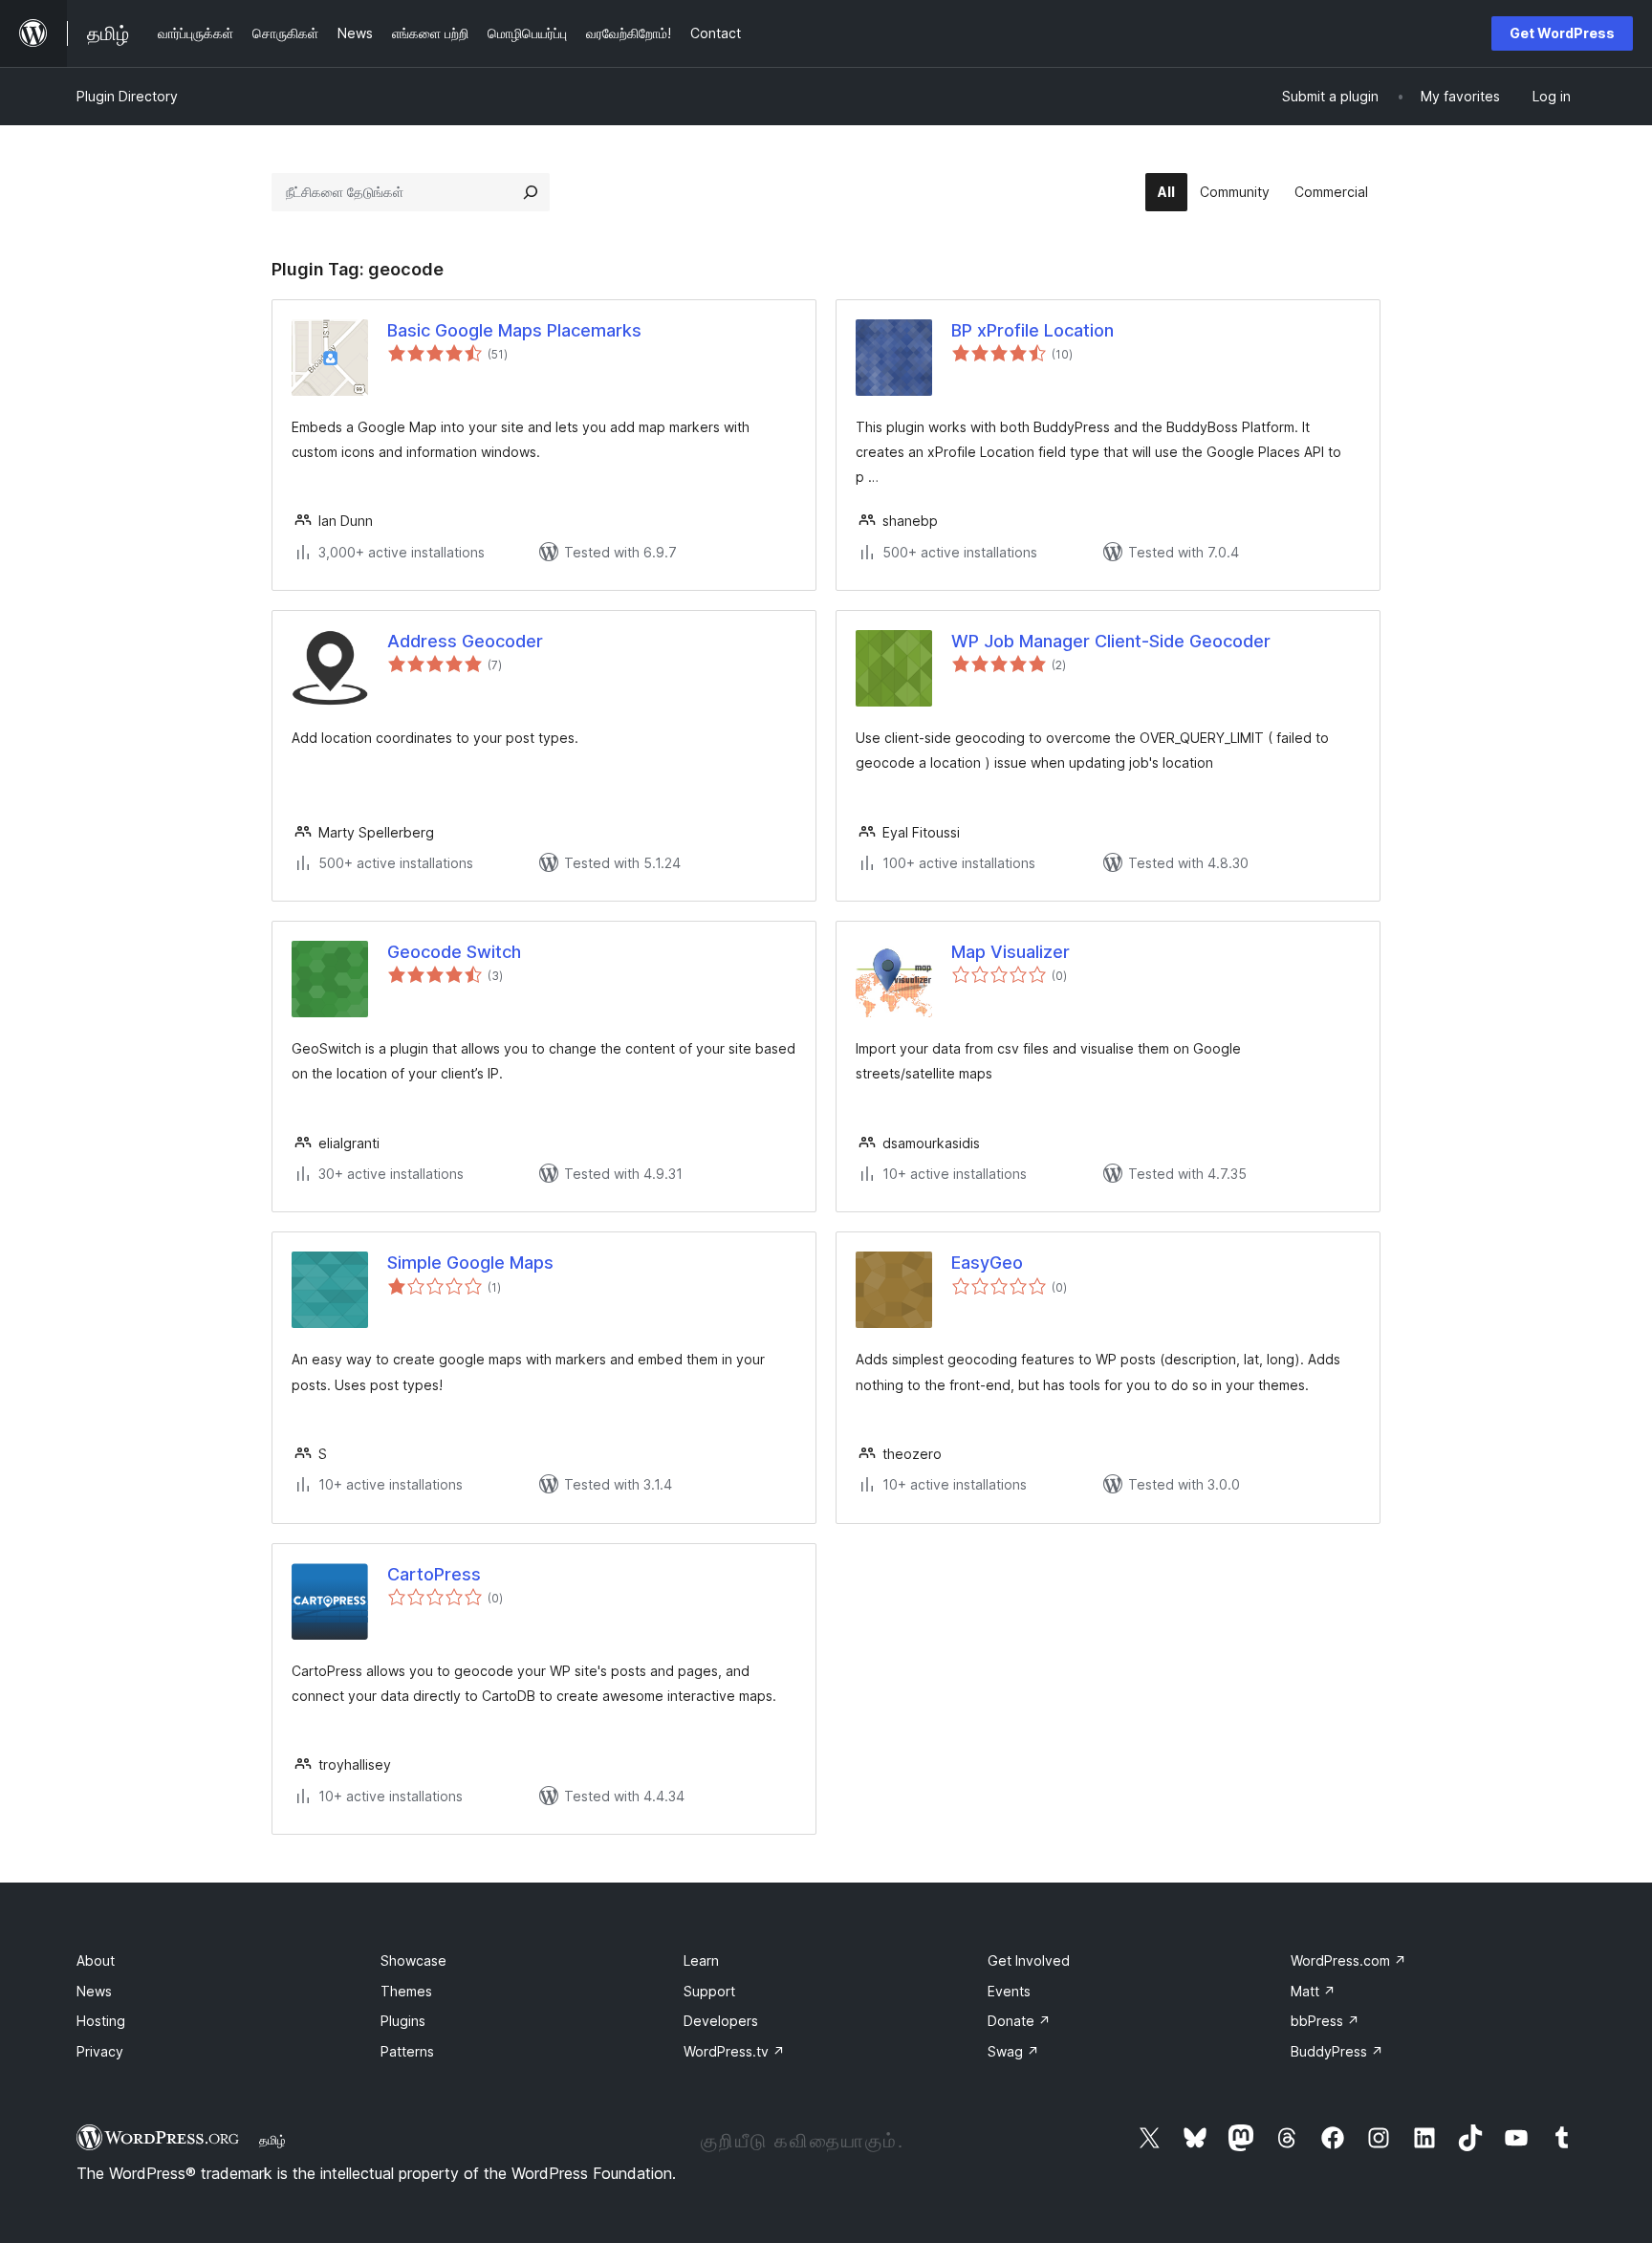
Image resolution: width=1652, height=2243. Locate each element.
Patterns (407, 2051)
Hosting (101, 2021)
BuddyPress (1337, 2051)
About (96, 1960)
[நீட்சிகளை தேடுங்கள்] (531, 192)
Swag (1013, 2051)
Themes (406, 1991)
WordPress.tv (734, 2051)
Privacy (100, 2051)
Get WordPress (1562, 33)
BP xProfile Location (1032, 330)
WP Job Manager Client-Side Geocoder (1111, 641)
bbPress (1325, 2021)
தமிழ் (272, 2140)
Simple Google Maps (470, 1263)
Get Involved (1029, 1960)
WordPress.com (1348, 1960)
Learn (701, 1960)
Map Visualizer (1011, 952)
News (94, 1991)
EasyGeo (987, 1263)
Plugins (403, 2021)
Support (709, 1991)
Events (1009, 1991)
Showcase (413, 1960)
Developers (721, 2021)
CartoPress (434, 1574)
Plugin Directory (127, 96)
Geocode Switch (454, 952)
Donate (1019, 2021)
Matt (1313, 1991)
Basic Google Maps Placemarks (514, 330)
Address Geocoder (465, 641)
